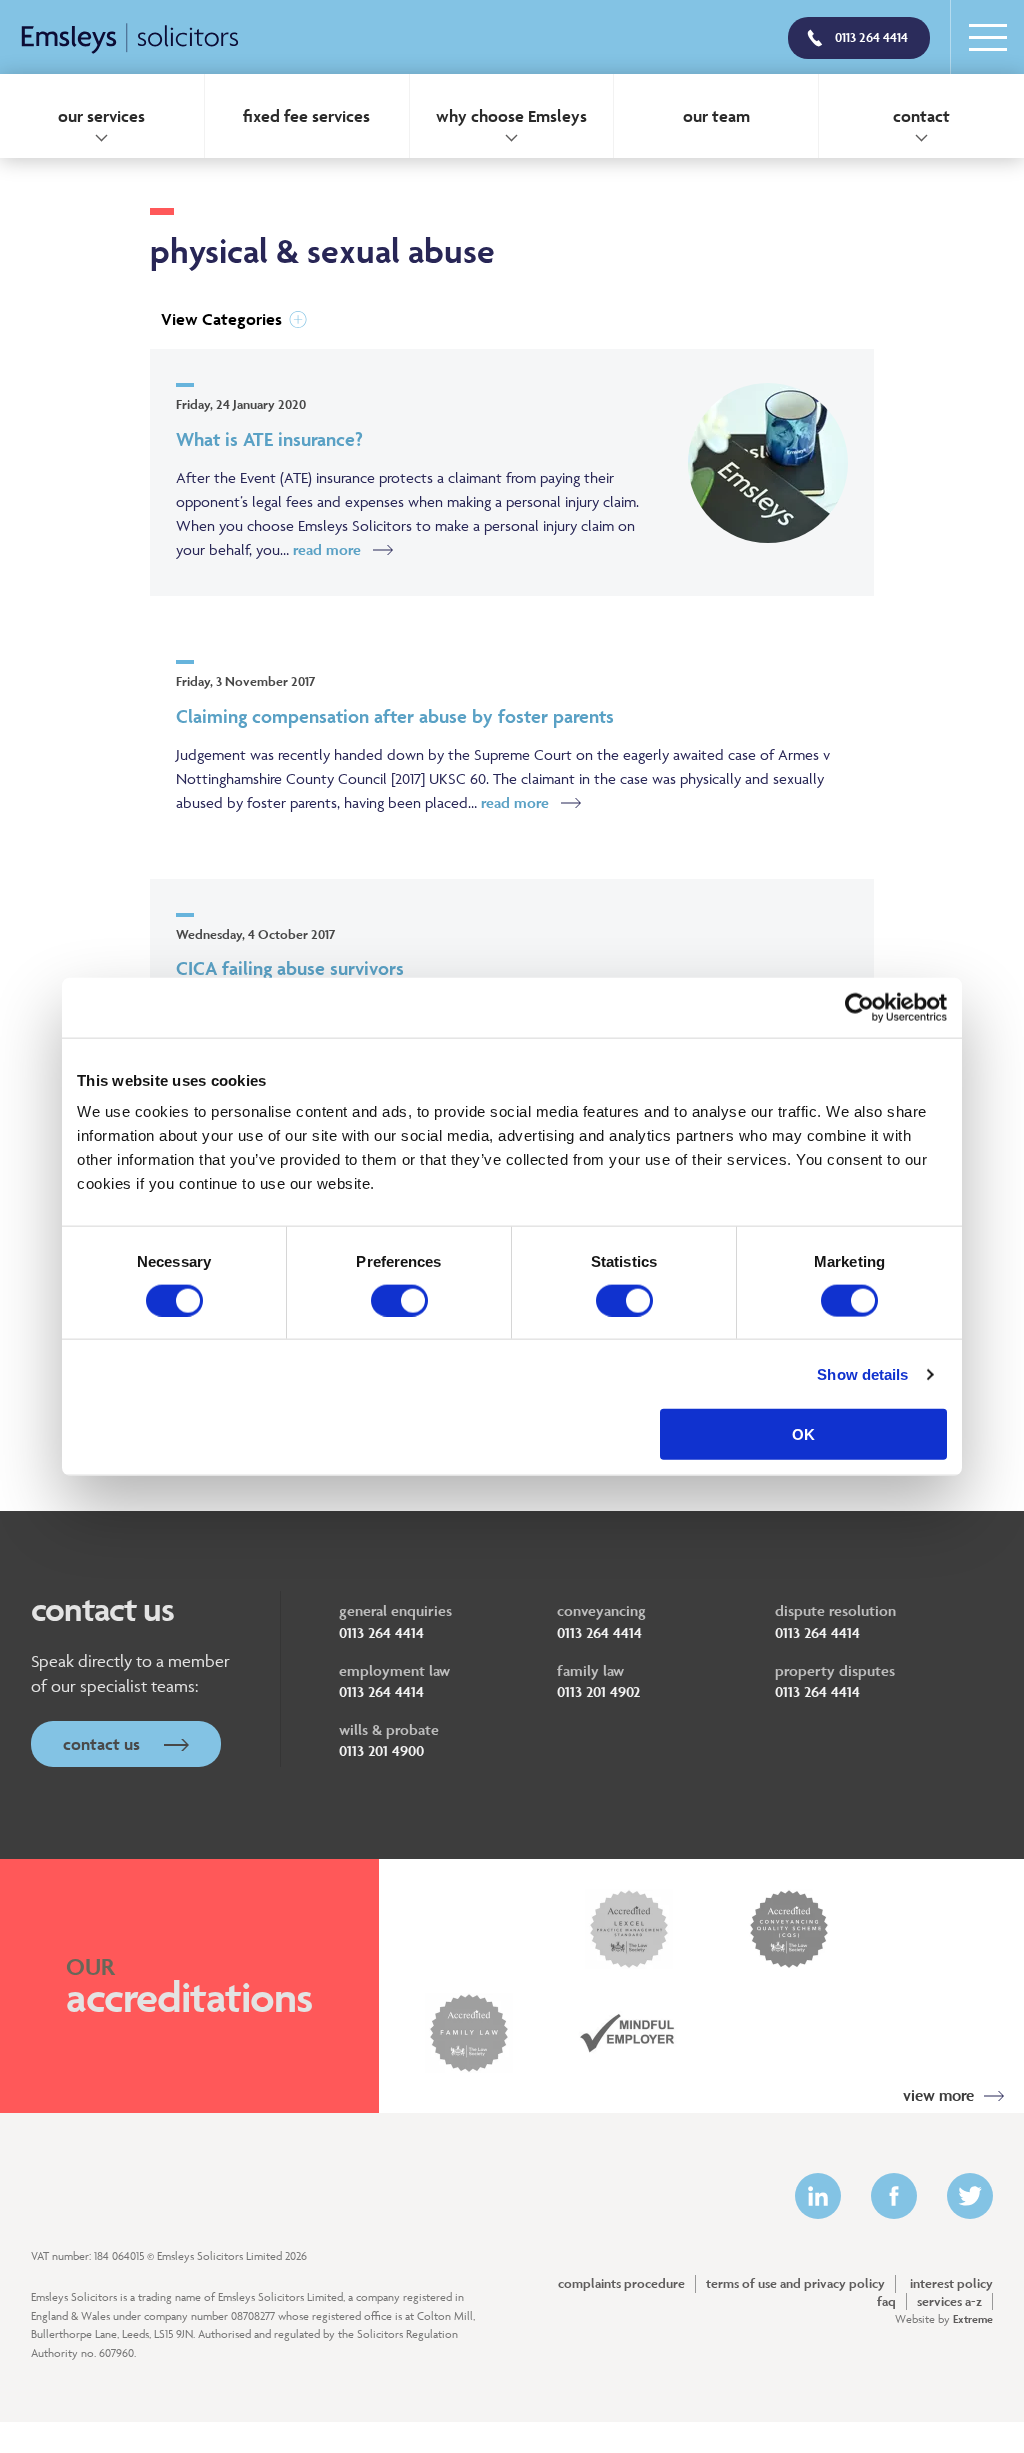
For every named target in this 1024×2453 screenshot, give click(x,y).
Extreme (973, 2318)
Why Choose (511, 116)
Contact (921, 116)
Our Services (101, 116)
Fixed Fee (306, 116)
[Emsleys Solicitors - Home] (130, 40)
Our (716, 116)
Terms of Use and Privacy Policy (795, 2283)
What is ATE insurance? (269, 439)
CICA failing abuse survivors (290, 968)
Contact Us (103, 1744)
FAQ (886, 2301)
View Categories (221, 319)
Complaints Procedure (621, 2283)
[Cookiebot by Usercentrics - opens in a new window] (859, 1007)
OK (803, 1434)
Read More (327, 549)
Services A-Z (949, 2301)
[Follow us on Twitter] (970, 2196)
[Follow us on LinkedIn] (818, 2196)
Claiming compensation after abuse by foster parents (395, 716)
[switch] (399, 1300)
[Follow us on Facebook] (894, 2196)
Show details (862, 1373)
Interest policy (951, 2283)
